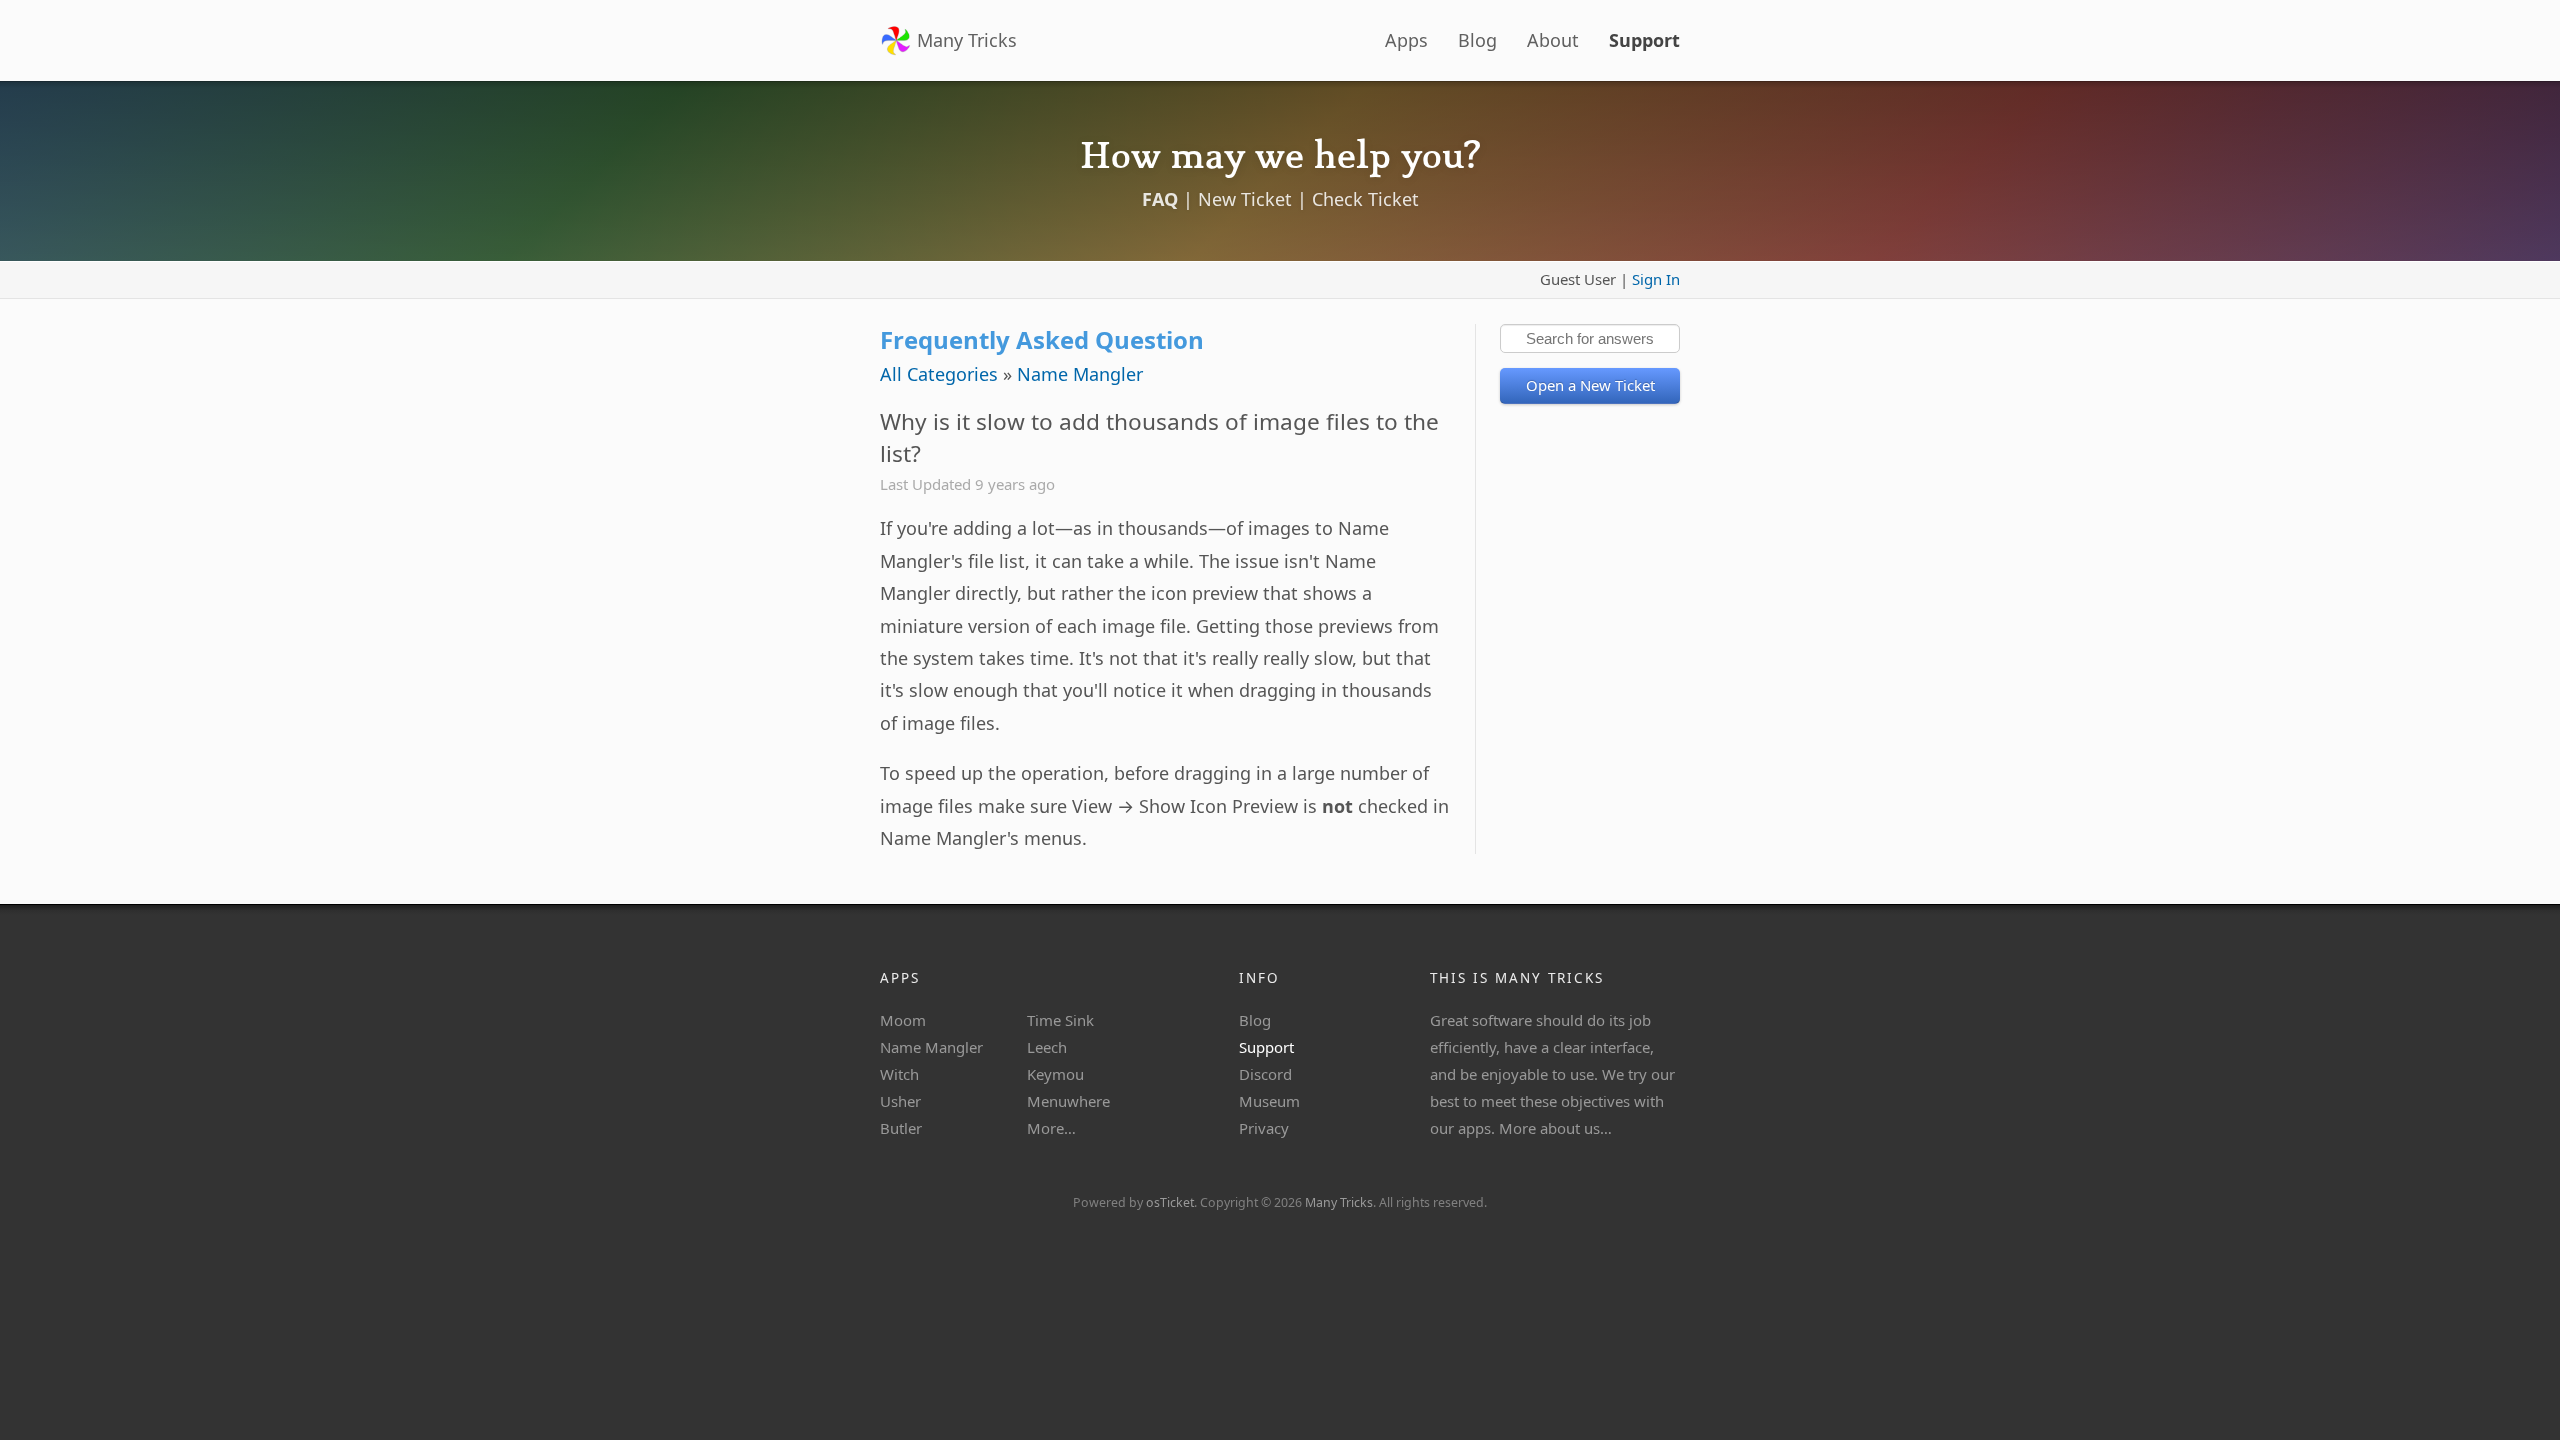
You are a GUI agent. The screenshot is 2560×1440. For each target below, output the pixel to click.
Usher (900, 1101)
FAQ (1160, 199)
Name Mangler (1080, 374)
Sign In (1656, 279)
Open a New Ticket (1590, 385)
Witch (899, 1074)
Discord (1265, 1074)
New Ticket (1245, 199)
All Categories (939, 374)
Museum (1269, 1101)
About (1553, 40)
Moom (903, 1020)
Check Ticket (1365, 199)
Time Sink (1060, 1020)
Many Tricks (967, 40)
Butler (901, 1128)
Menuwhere (1068, 1101)
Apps (1406, 40)
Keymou (1055, 1074)
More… (1051, 1128)
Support (1644, 40)
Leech (1047, 1047)
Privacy (1264, 1128)
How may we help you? (1280, 156)
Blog (1477, 40)
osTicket (1170, 1202)
